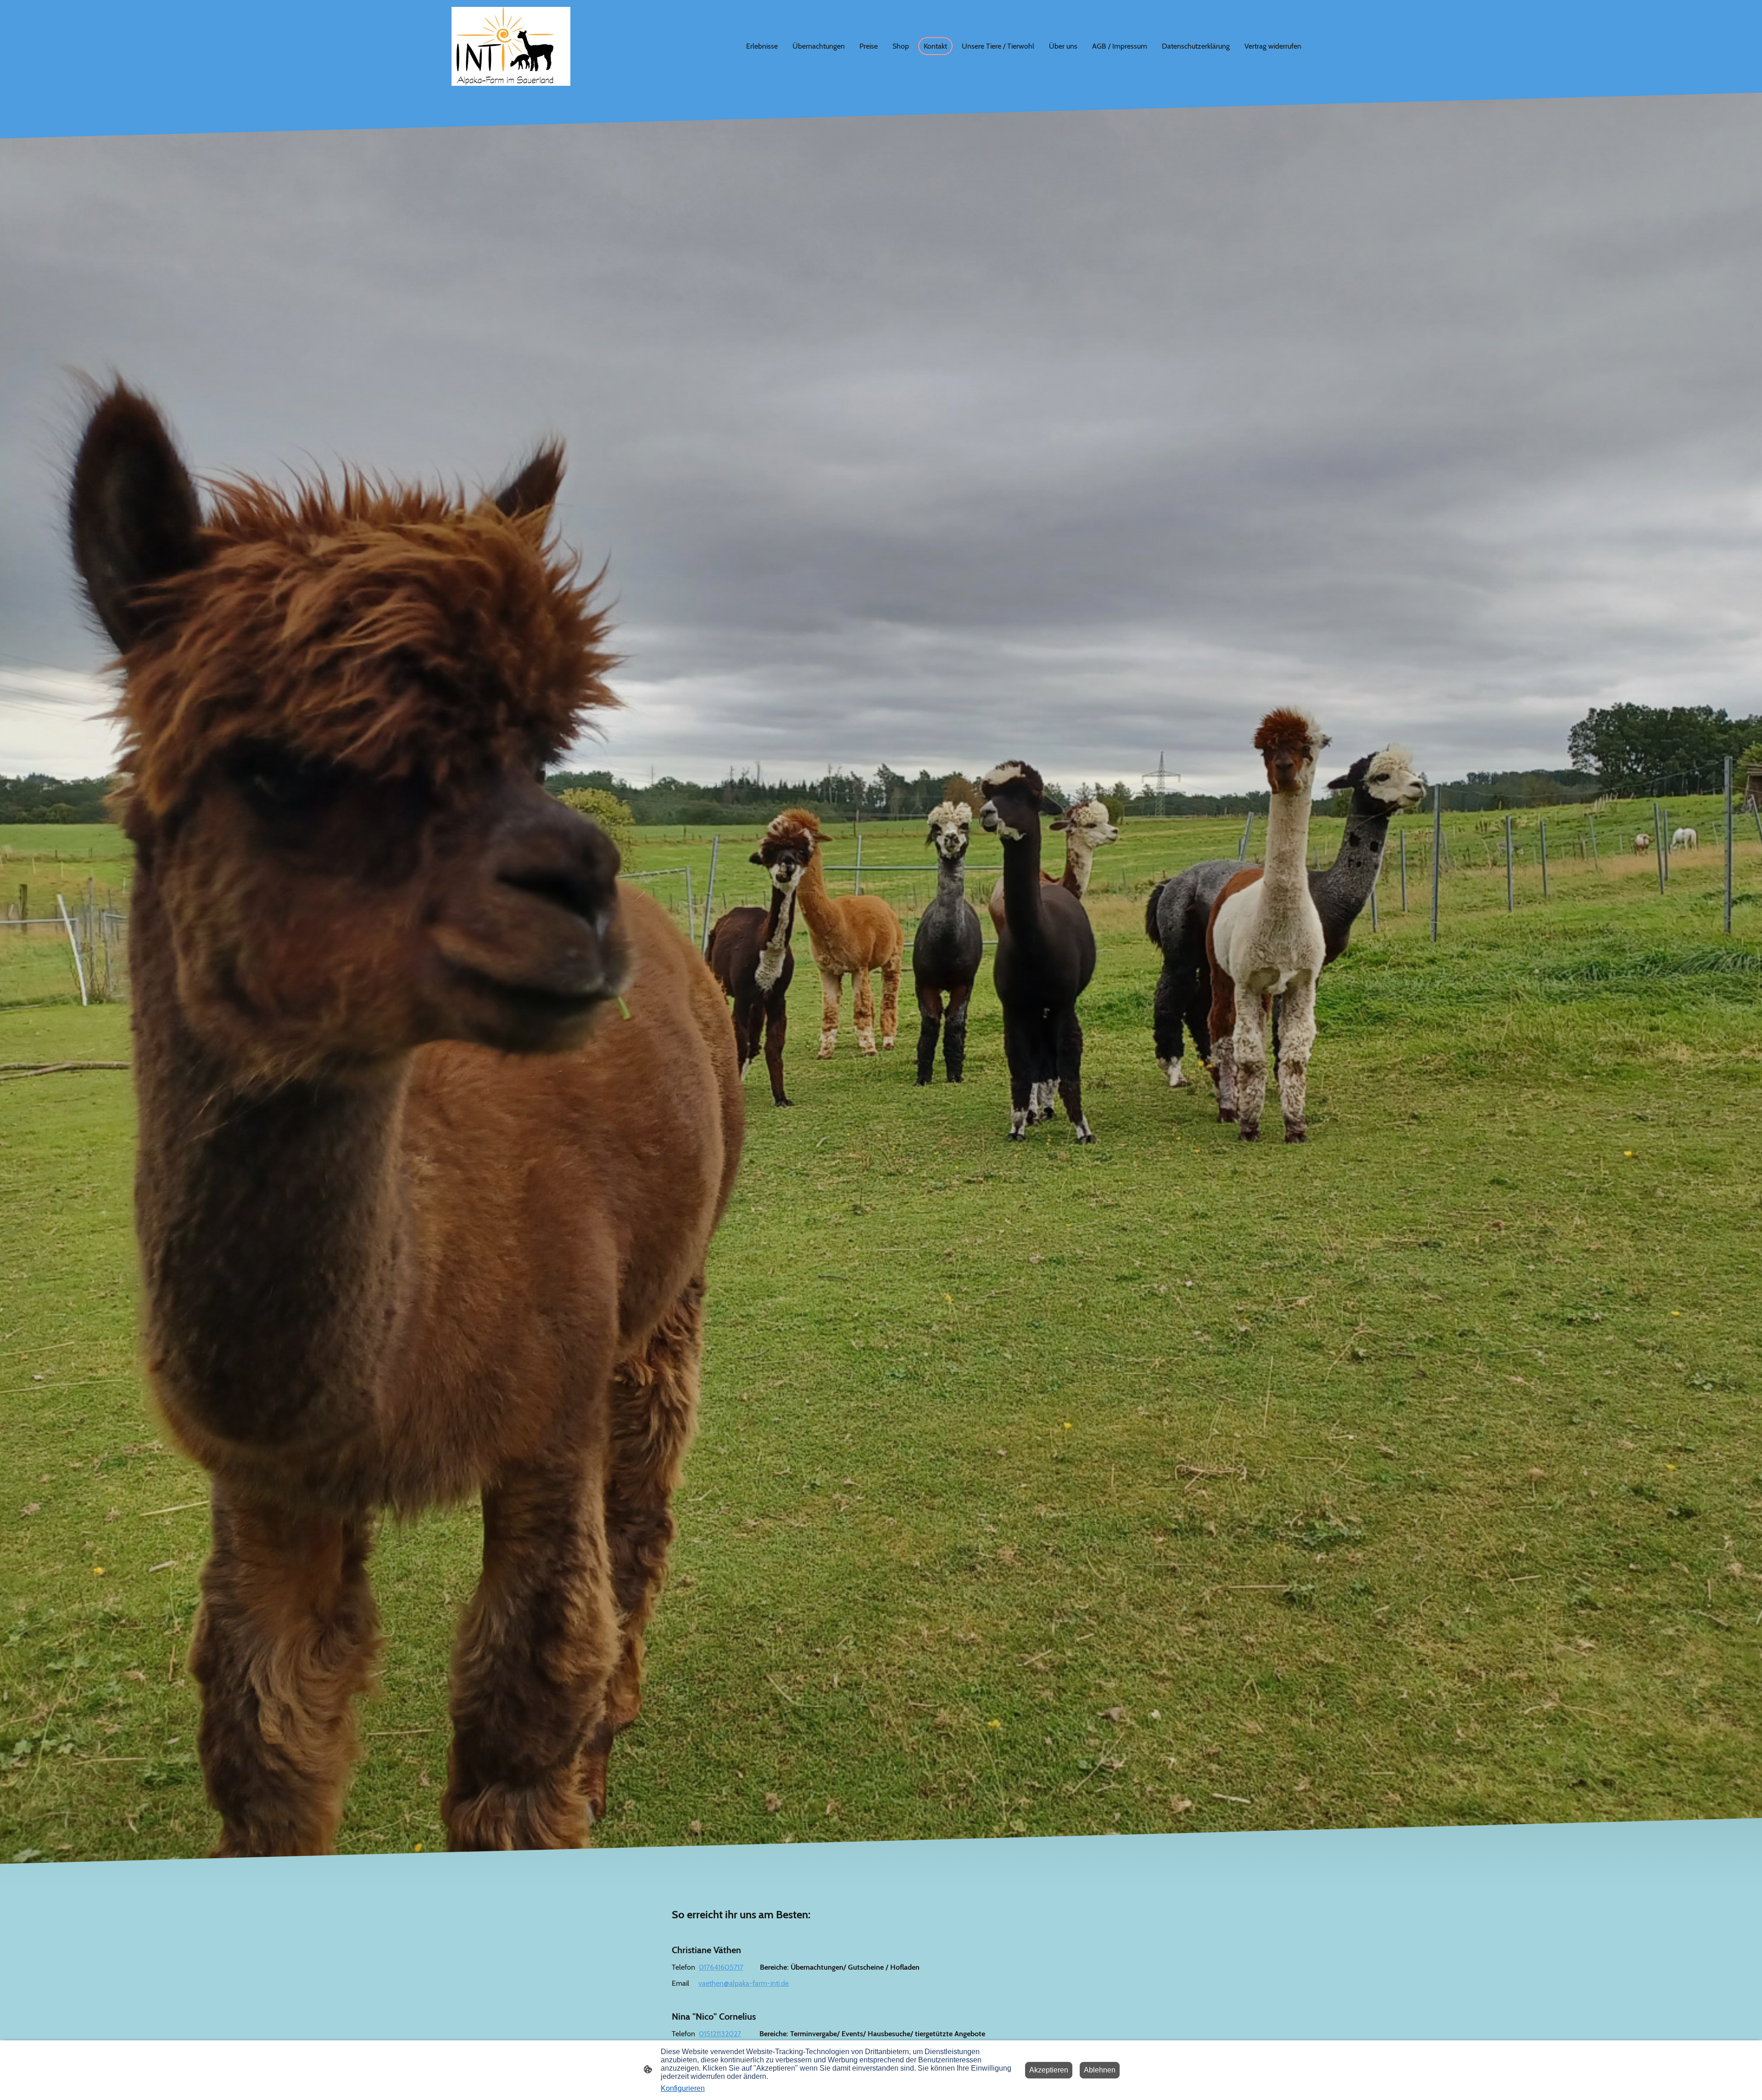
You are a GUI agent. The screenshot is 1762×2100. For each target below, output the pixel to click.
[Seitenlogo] (511, 46)
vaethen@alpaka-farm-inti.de (744, 1983)
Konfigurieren (683, 2088)
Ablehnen (1100, 2070)
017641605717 (721, 1967)
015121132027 (720, 2034)
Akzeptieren (1049, 2070)
